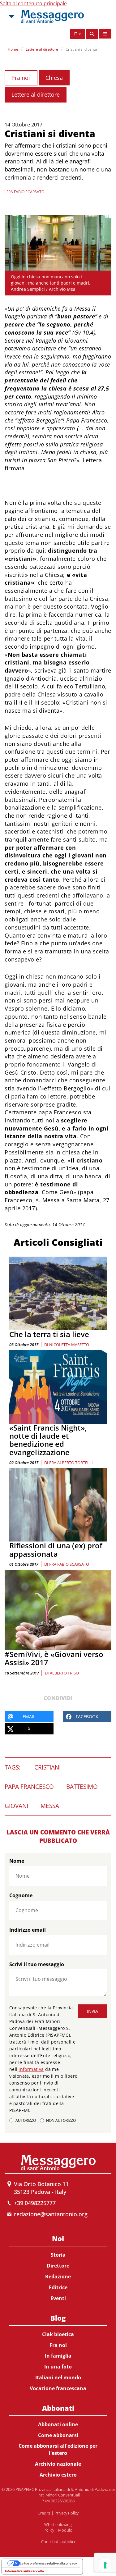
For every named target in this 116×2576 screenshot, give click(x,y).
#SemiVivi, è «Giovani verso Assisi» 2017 (54, 1658)
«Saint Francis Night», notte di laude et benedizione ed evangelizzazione (48, 1440)
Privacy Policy (67, 2513)
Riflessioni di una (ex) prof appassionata (56, 1549)
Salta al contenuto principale (33, 3)
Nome (17, 1861)
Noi (58, 2238)
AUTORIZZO (26, 2120)
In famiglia (58, 2356)
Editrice (58, 2287)
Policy (49, 2530)
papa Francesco (29, 1787)
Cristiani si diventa (81, 49)
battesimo (82, 1787)
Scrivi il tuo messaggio (37, 1964)
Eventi (58, 2298)
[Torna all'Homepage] (52, 16)
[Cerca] (92, 34)
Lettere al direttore (42, 49)
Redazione (58, 2277)
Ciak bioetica (58, 2334)
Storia (58, 2255)
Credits (44, 2513)
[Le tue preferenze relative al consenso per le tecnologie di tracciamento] (105, 2565)
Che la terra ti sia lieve (49, 1334)
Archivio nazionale (58, 2464)
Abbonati (58, 2408)
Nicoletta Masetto (69, 1345)
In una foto (58, 2367)
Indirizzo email (28, 1930)
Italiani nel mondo (58, 2377)
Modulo (65, 2530)
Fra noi (21, 78)
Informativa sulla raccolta (24, 2571)
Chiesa (54, 78)
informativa (31, 2069)
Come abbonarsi (58, 2435)
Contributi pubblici (58, 2542)
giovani (16, 1806)
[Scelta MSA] (11, 16)
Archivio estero (58, 2475)
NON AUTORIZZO (61, 2120)
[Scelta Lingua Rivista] (105, 34)
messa (50, 1806)
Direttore (58, 2266)
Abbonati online (58, 2424)
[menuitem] (58, 2267)
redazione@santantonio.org (51, 2214)
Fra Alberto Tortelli (71, 1463)
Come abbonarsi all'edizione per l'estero (58, 2449)
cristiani (47, 1767)
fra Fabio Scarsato (69, 1564)
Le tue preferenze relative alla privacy (48, 2563)
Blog (58, 2318)
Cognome (21, 1895)
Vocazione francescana (58, 2388)
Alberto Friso (64, 1673)
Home (13, 49)
